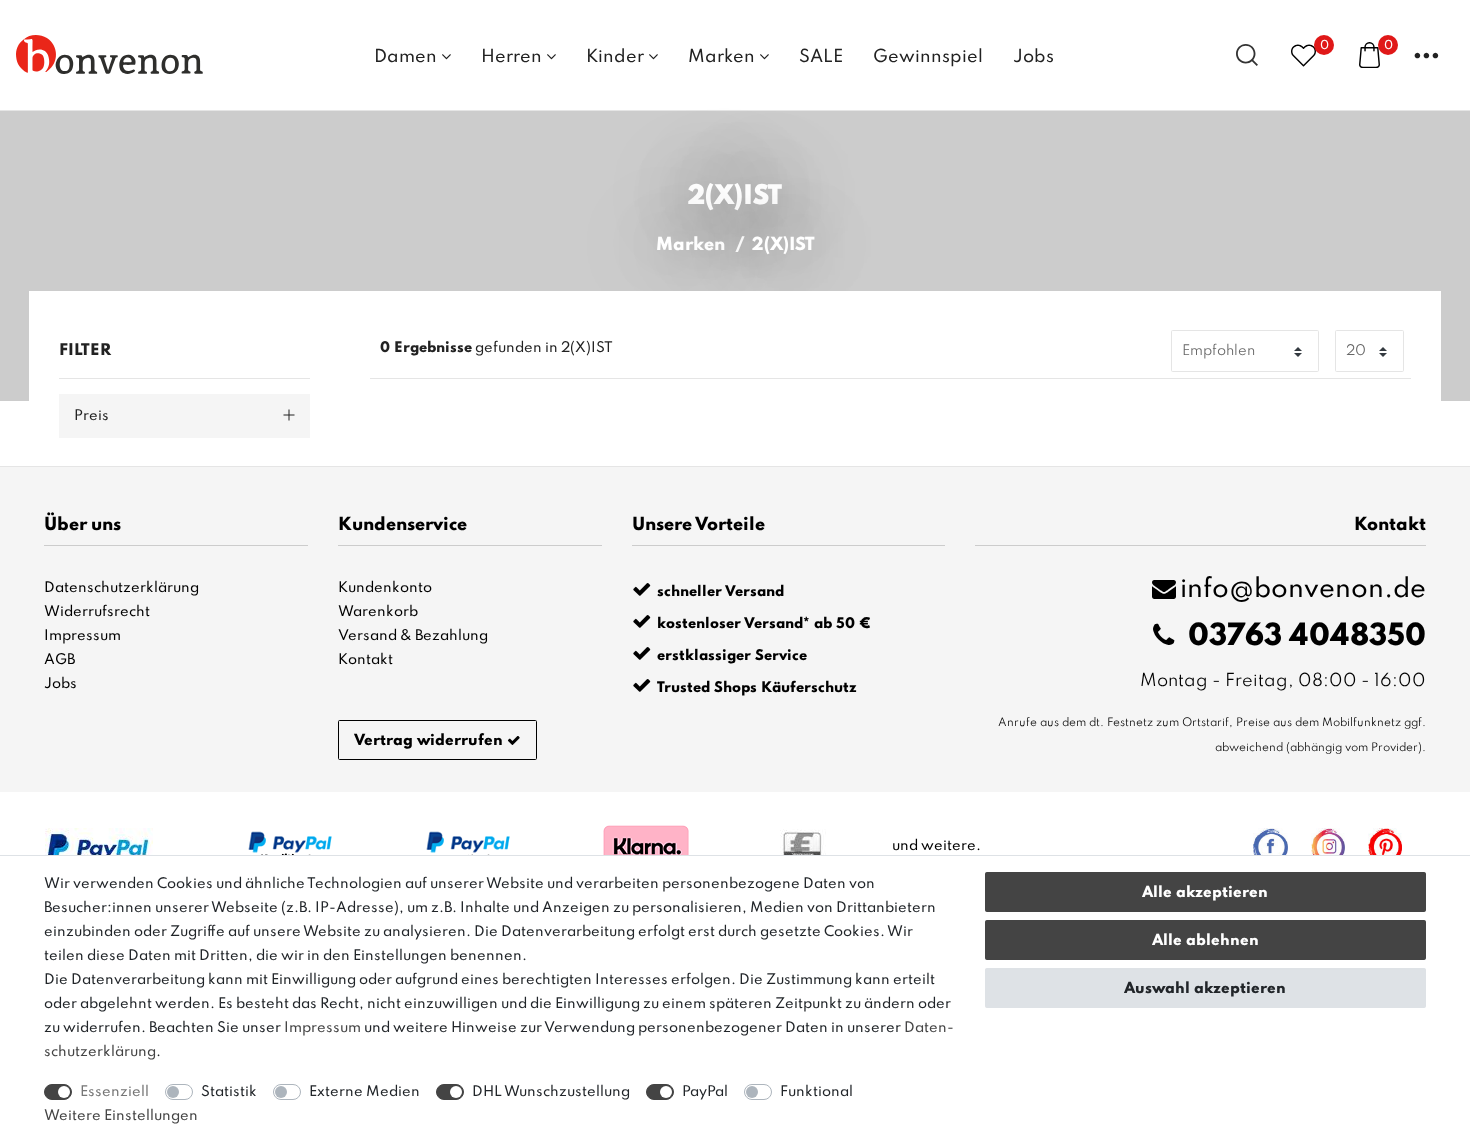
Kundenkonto (385, 588)
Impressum (82, 636)
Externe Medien (364, 1092)
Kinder (617, 57)
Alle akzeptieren (1205, 893)
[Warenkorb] (1369, 54)
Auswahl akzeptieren (1205, 989)
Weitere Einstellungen (121, 1116)
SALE (821, 57)
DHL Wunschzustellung (551, 1092)
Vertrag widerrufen (428, 741)
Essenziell (114, 1092)
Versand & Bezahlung (413, 636)
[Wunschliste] (1303, 54)
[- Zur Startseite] (110, 54)
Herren (513, 57)
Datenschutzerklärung (121, 588)
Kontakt (365, 660)
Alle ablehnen (1205, 941)
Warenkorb (378, 612)
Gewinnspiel (928, 57)
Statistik (229, 1092)
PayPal (705, 1092)
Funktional (816, 1092)
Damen (407, 57)
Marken (723, 57)
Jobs (1033, 57)
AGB (59, 660)
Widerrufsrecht (97, 612)
